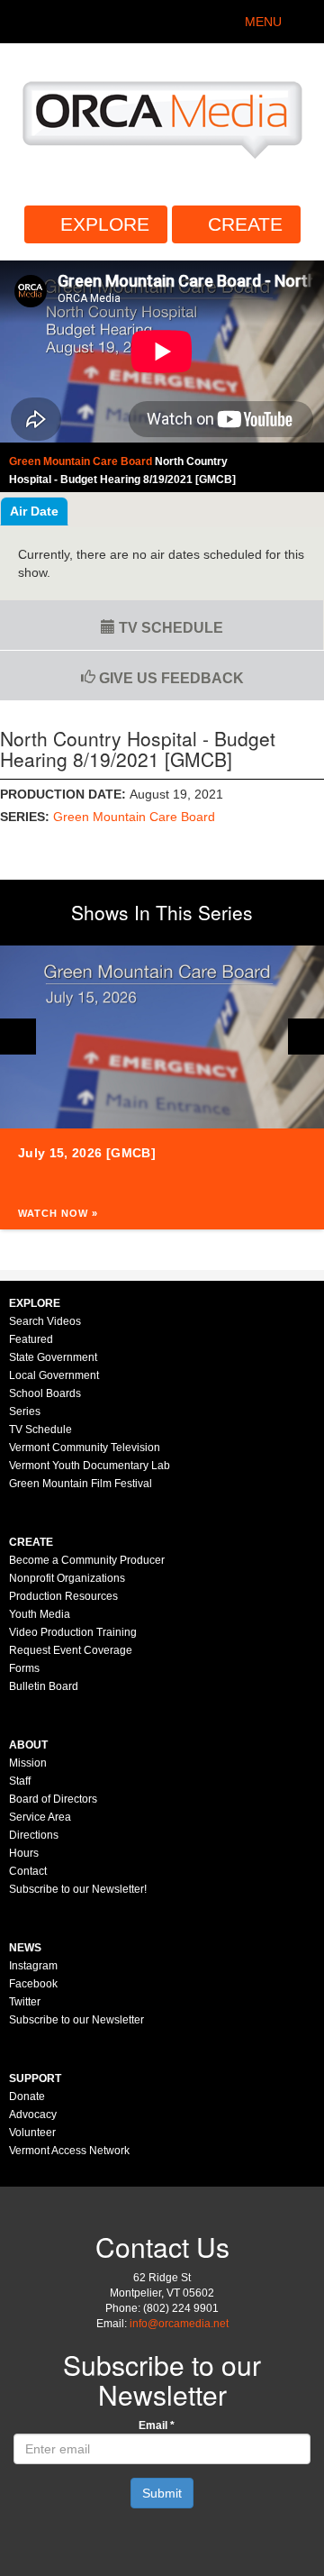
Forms (24, 1668)
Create (245, 224)
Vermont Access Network (69, 2151)
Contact (28, 1871)
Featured (31, 1339)
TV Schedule (169, 628)
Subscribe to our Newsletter (76, 2020)
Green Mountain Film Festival (81, 1484)
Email (157, 2425)
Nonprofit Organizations (67, 1578)
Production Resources (63, 1596)
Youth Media (40, 1614)
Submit (162, 2493)
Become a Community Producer (87, 1560)
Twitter (25, 2002)
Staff (20, 1781)
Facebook (33, 1984)
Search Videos (45, 1321)
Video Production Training (73, 1632)
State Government (53, 1357)
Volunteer (32, 2133)
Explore (105, 224)
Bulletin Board (44, 1686)
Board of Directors (53, 1799)
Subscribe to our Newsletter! (78, 1889)
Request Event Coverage (71, 1650)
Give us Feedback (170, 678)
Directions (34, 1835)
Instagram (33, 1966)
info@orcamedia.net (179, 2324)
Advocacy (33, 2115)
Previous (18, 1037)
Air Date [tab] (34, 511)
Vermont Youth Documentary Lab (90, 1466)
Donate (27, 2096)
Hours (24, 1853)
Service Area (40, 1817)
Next (306, 1037)
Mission (28, 1763)
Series (25, 1411)
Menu (263, 22)
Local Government (54, 1375)
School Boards (45, 1393)
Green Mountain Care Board (134, 817)
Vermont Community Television (85, 1448)
